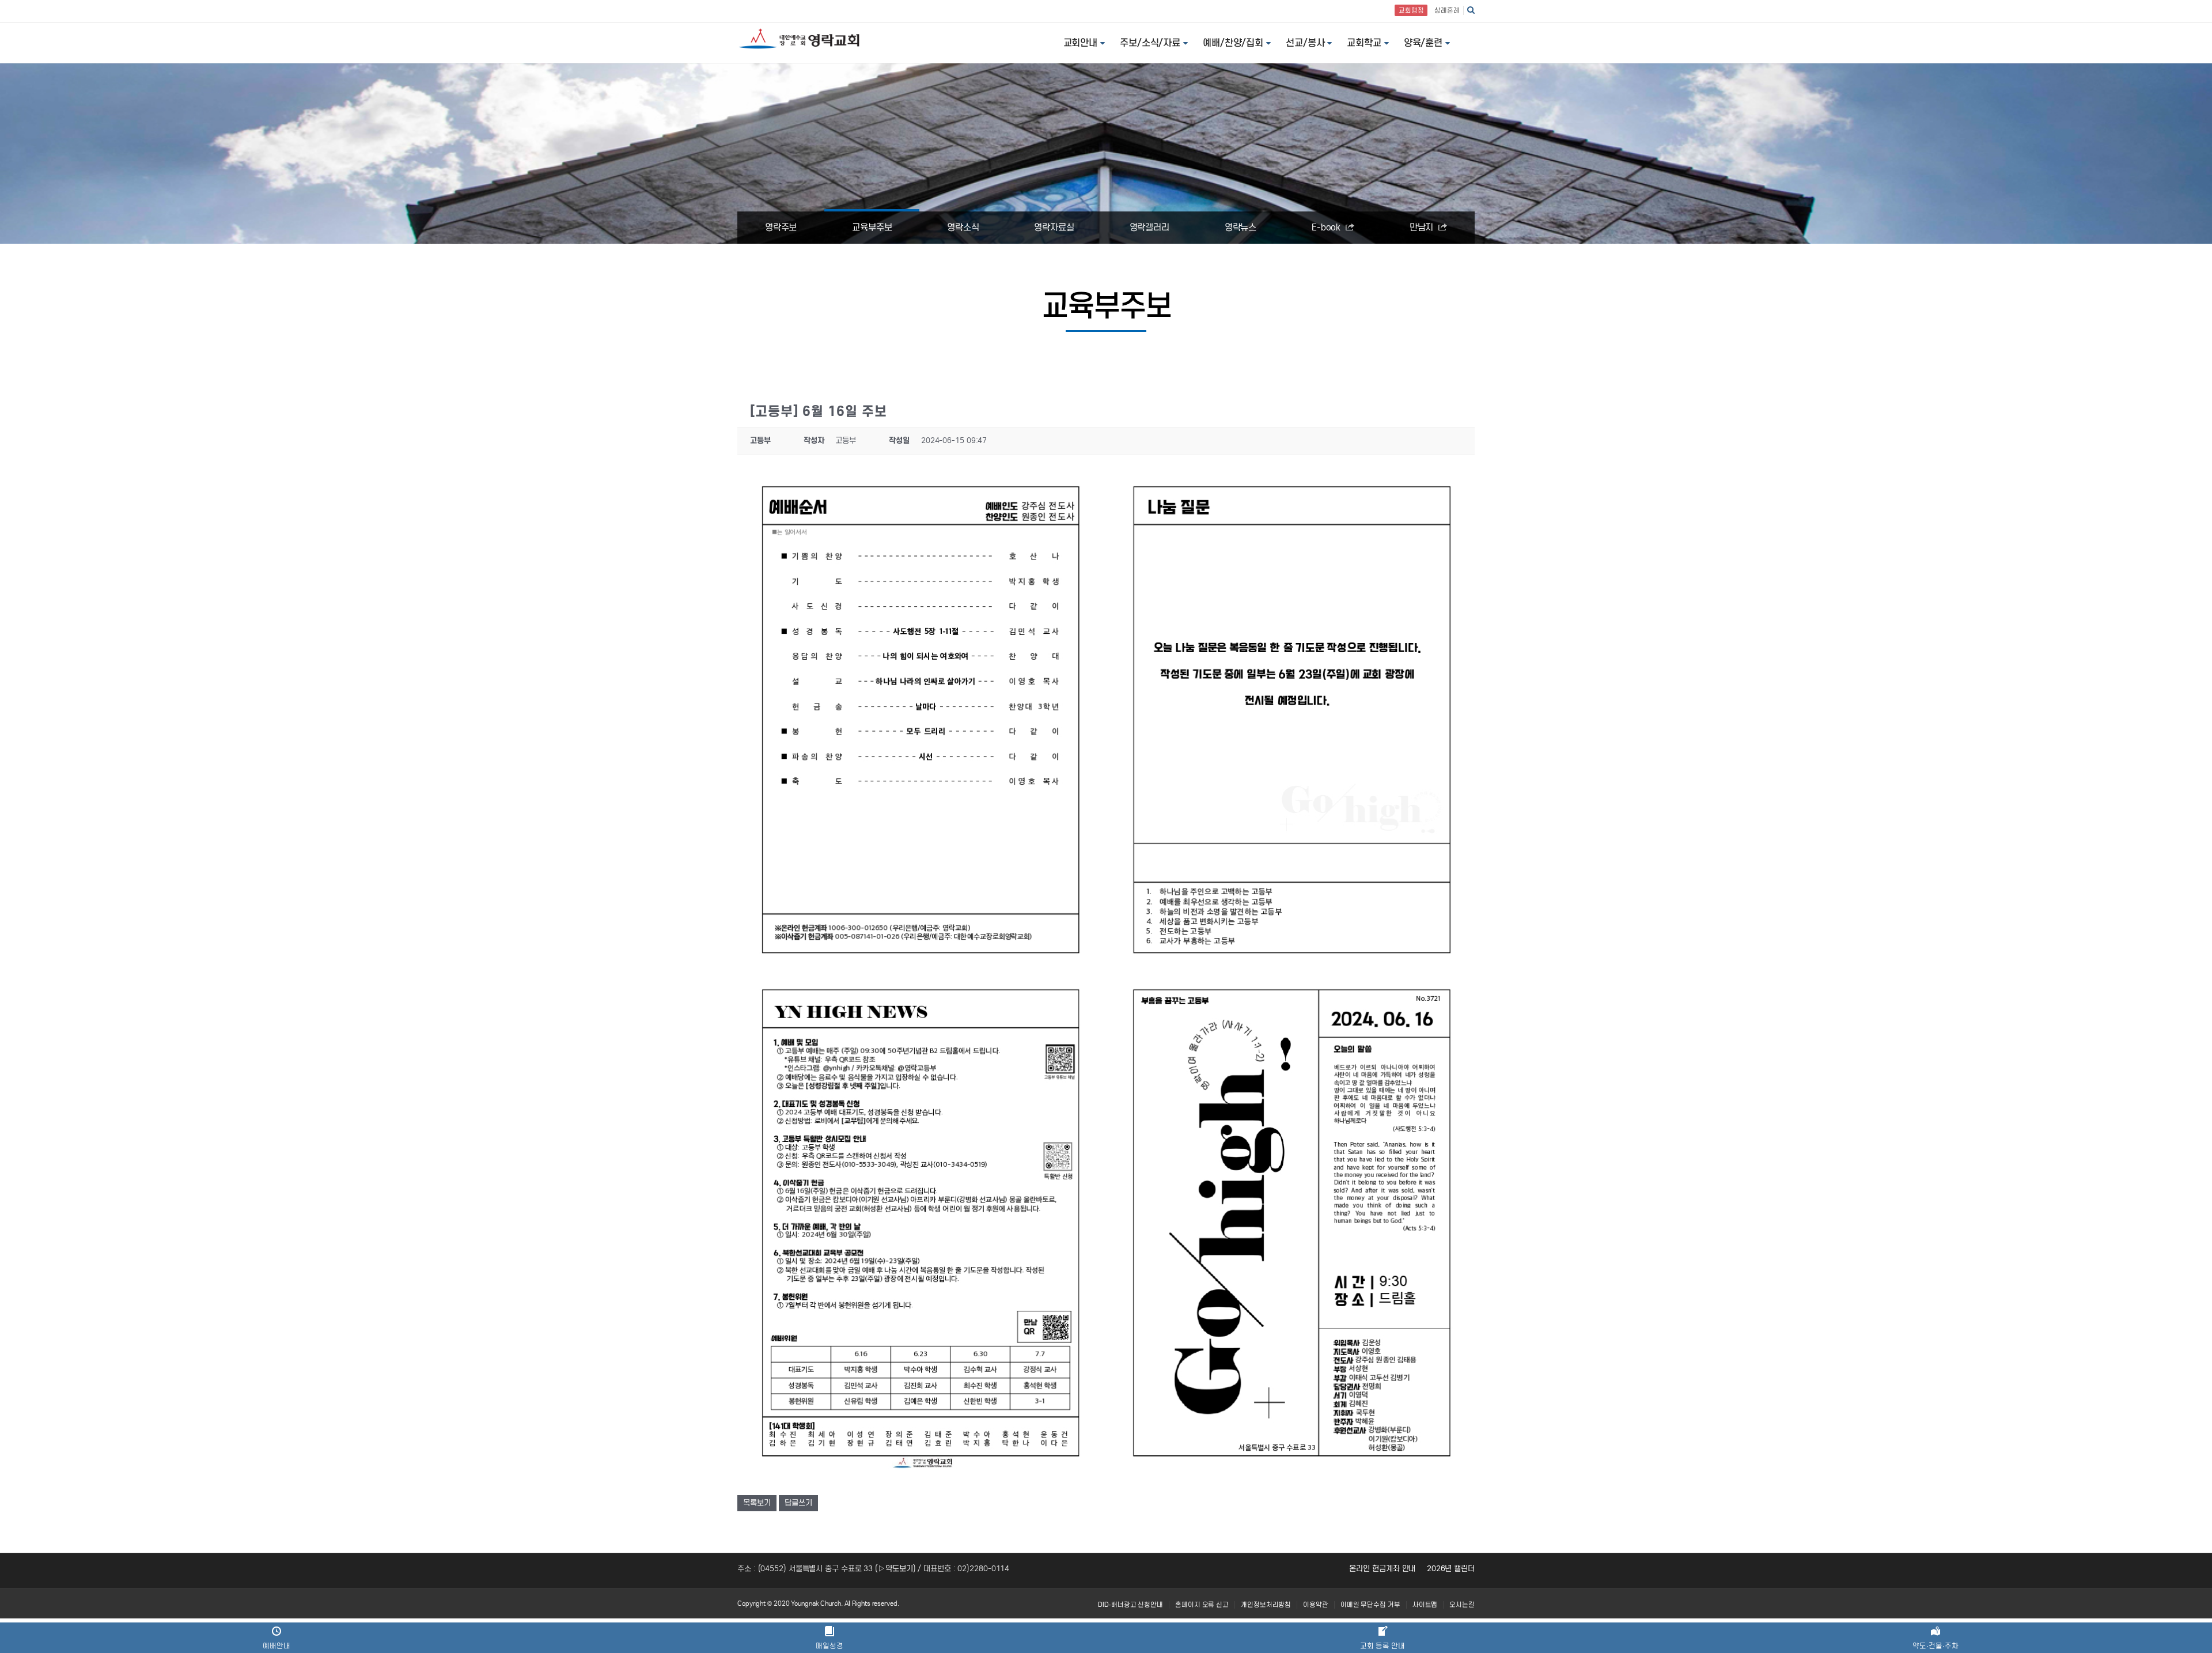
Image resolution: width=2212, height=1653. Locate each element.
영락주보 (781, 227)
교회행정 (1411, 10)
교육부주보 (872, 227)
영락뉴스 (1241, 227)
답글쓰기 (798, 1503)
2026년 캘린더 (1451, 1569)
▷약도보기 (895, 1569)
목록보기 (757, 1503)
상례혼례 (1447, 10)
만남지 (1423, 227)
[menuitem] (1130, 1605)
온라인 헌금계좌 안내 (1382, 1569)
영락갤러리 (1150, 227)
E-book (1327, 227)
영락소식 (963, 227)
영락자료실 (1054, 227)
